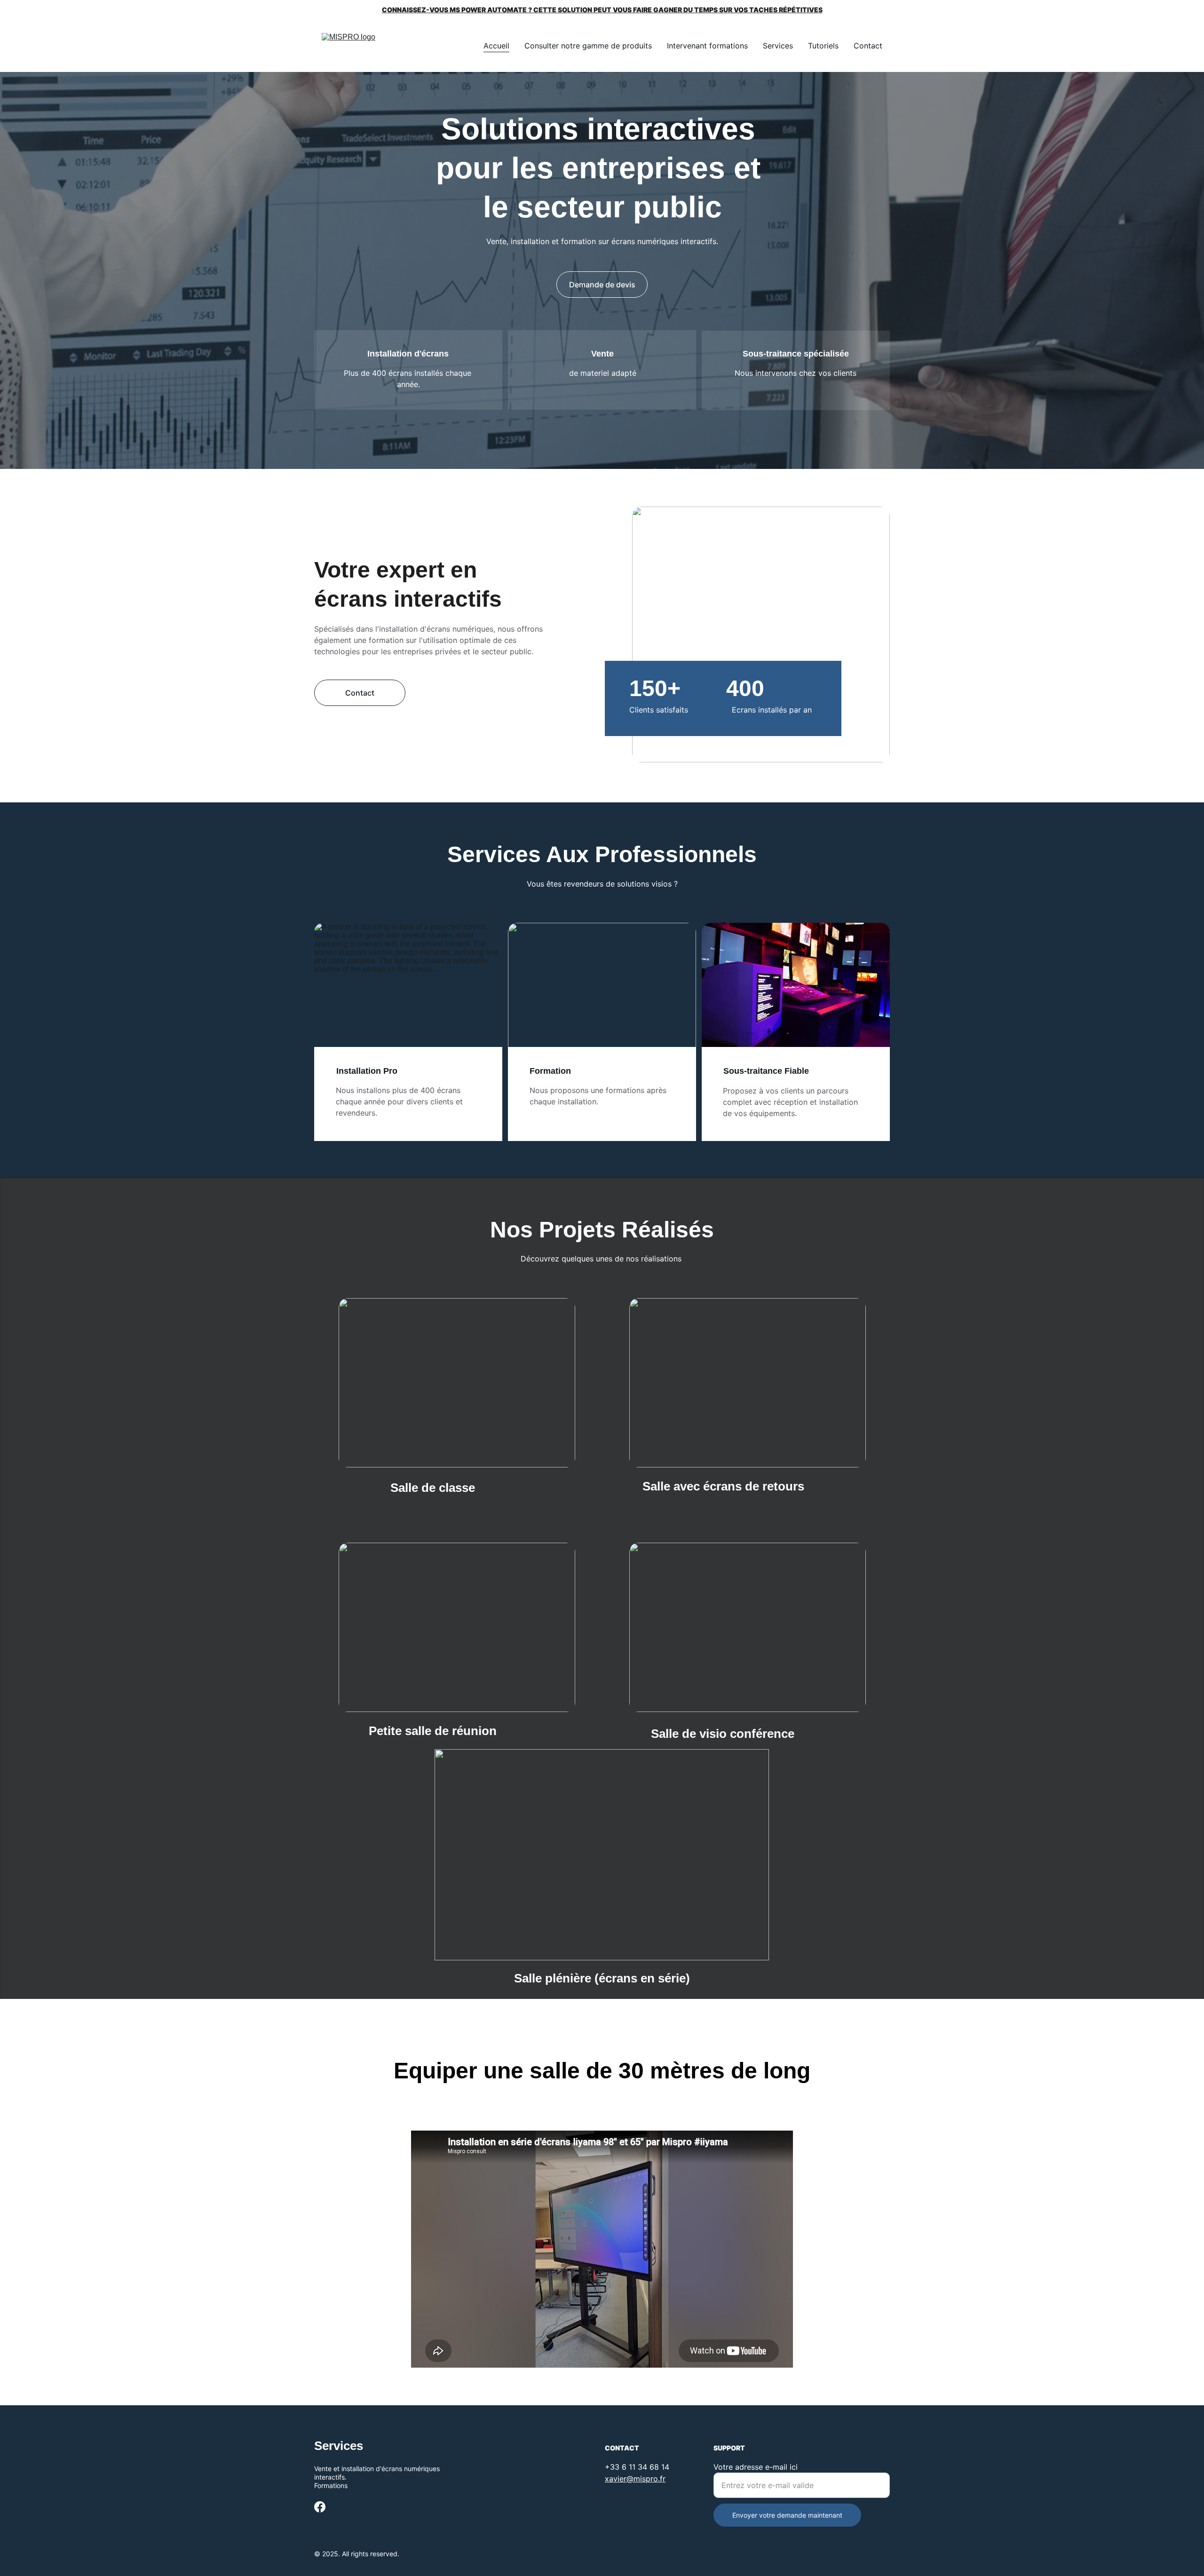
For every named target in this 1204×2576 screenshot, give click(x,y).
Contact (868, 46)
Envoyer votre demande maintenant (787, 2515)
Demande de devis (602, 285)
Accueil (496, 46)
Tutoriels (823, 46)
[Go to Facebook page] (320, 2507)
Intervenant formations (707, 46)
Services (778, 46)
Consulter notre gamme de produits (588, 46)
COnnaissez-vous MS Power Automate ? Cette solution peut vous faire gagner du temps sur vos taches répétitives (602, 10)
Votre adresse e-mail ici (756, 2467)
